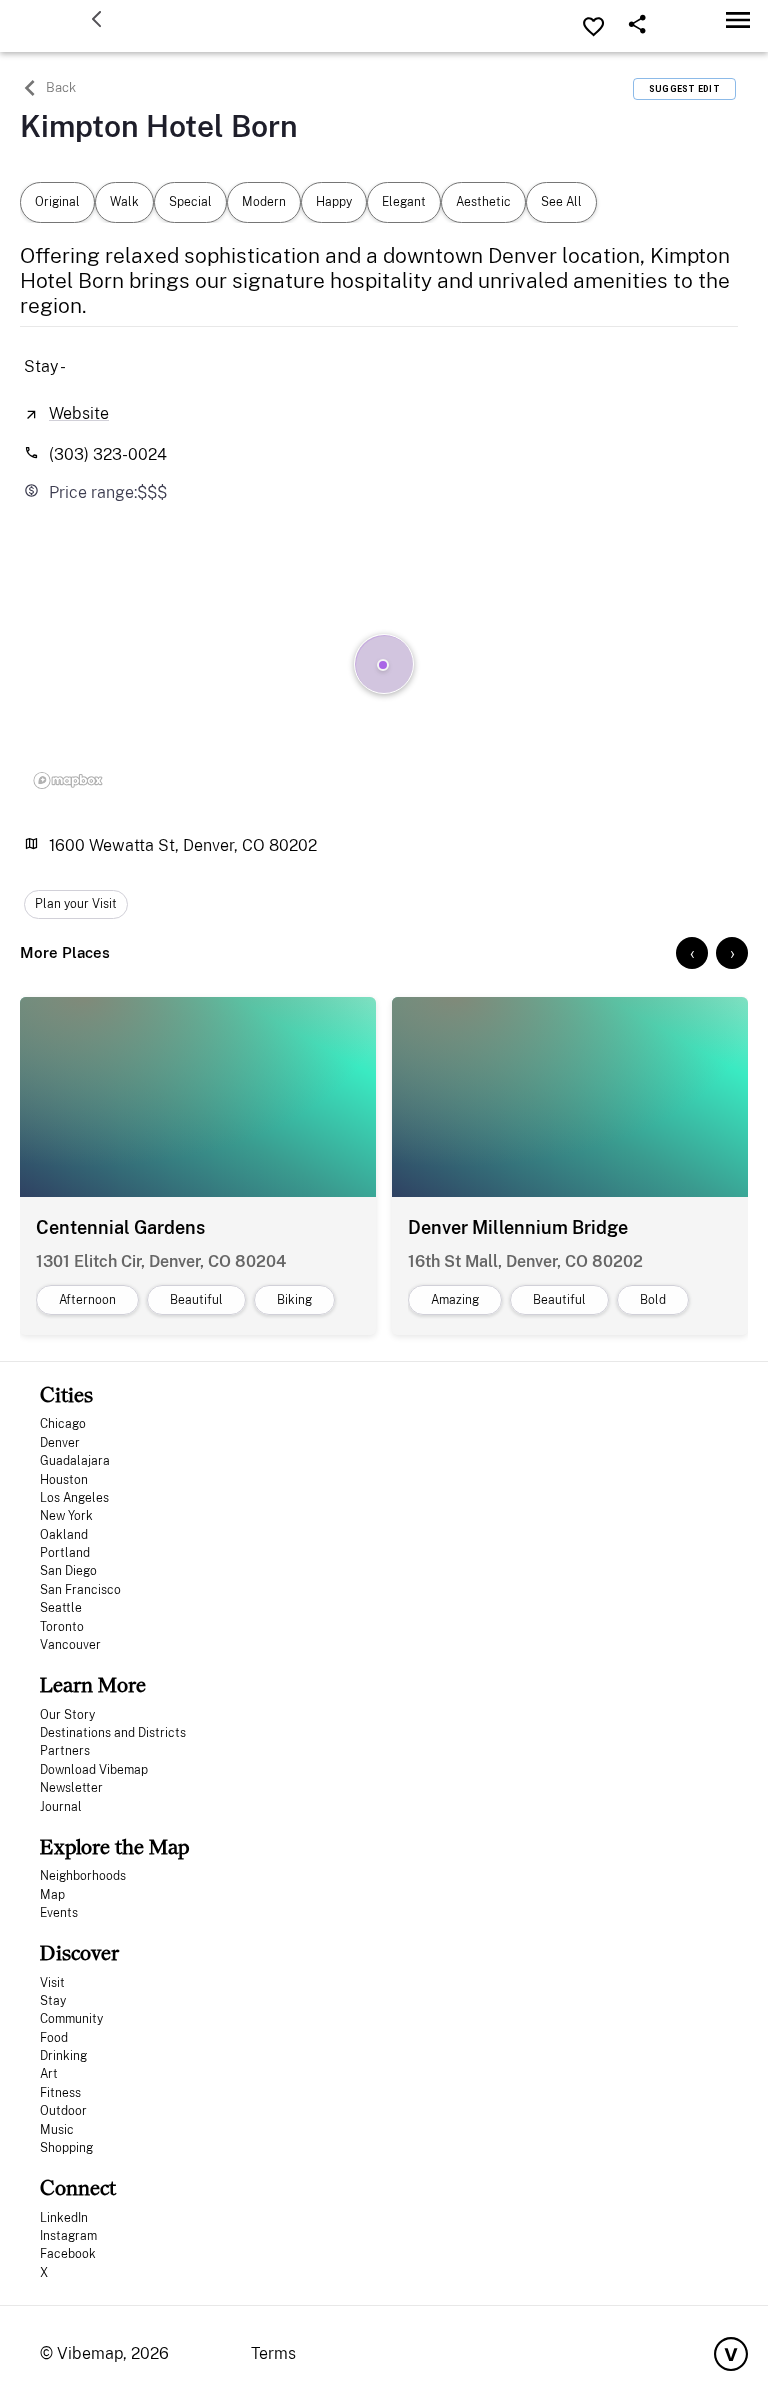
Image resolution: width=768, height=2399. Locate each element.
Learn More (93, 1684)
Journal (61, 1807)
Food (54, 2038)
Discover (79, 1952)
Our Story (67, 1715)
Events (59, 1913)
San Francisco (80, 1590)
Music (57, 2130)
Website (79, 413)
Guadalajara (75, 1461)
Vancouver (70, 1645)
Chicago (63, 1424)
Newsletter (71, 1788)
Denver (60, 1443)
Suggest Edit (684, 89)
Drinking (63, 2056)
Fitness (60, 2093)
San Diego (68, 1571)
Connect (78, 2187)
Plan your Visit (76, 904)
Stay (53, 2001)
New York (66, 1516)
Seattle (61, 1608)
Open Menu (738, 19)
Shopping (66, 2148)
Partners (65, 1751)
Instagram (68, 2236)
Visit (52, 1983)
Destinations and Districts (113, 1733)
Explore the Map (114, 1846)
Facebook (68, 2254)
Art (49, 2074)
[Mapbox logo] (68, 780)
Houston (64, 1480)
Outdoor (63, 2111)
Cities (66, 1394)
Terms (273, 2353)
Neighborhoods (83, 1876)
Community (71, 2019)
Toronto (62, 1627)
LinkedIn (64, 2218)
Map (52, 1895)
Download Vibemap (94, 1770)
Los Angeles (74, 1498)
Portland (65, 1553)
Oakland (64, 1535)
